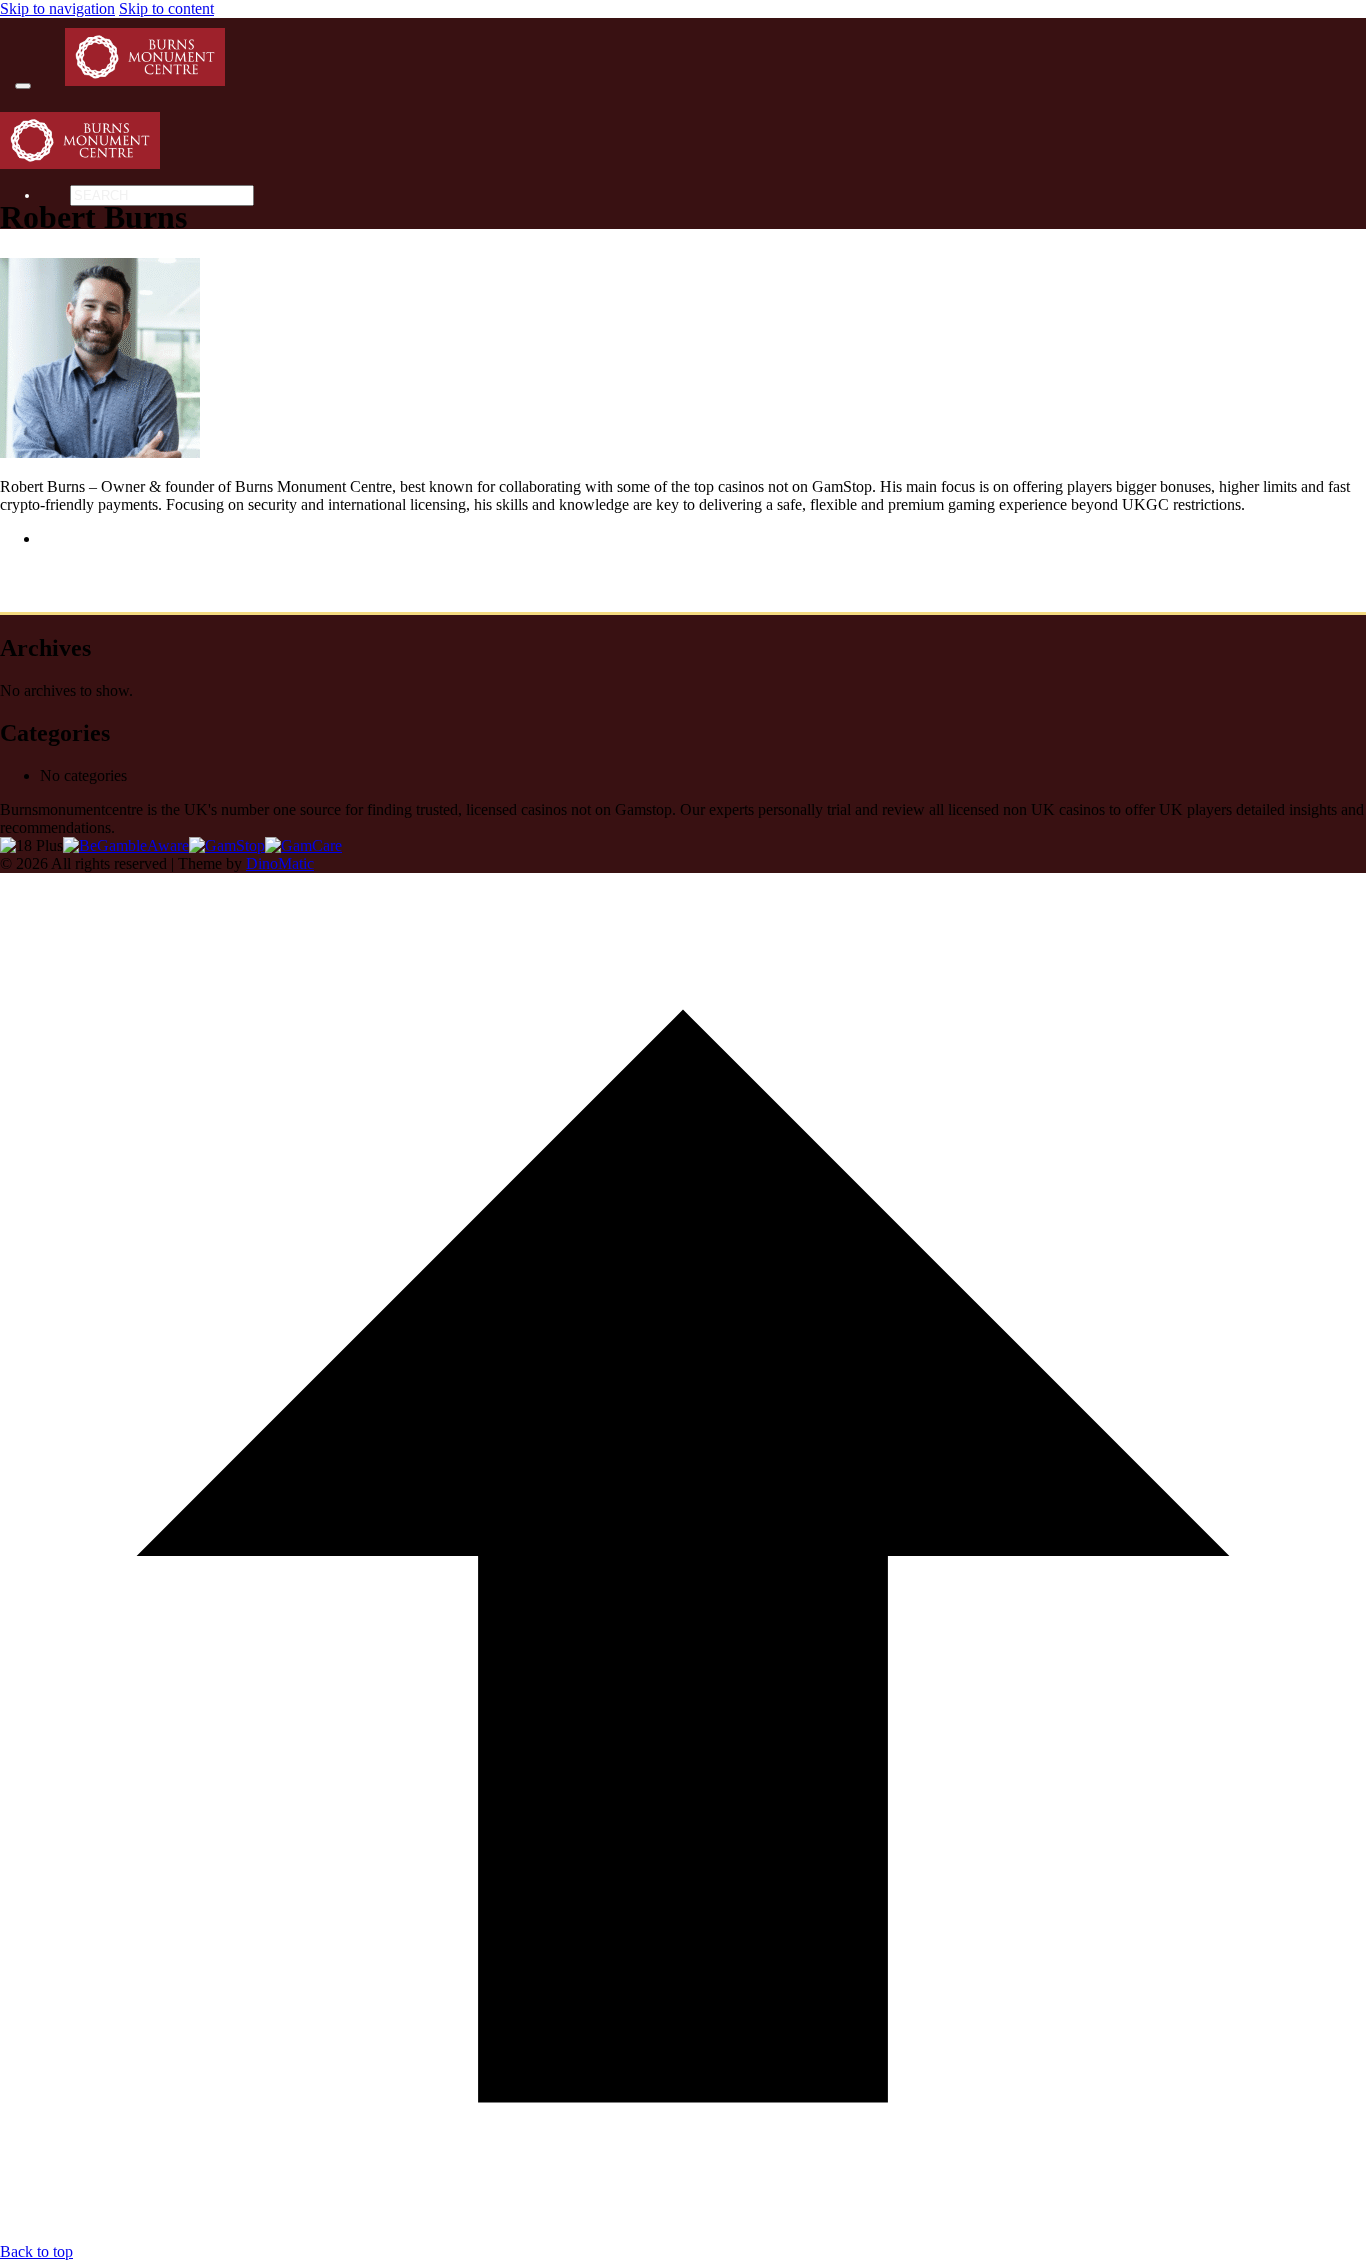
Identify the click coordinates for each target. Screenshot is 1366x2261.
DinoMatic (280, 863)
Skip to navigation (57, 8)
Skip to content (166, 8)
